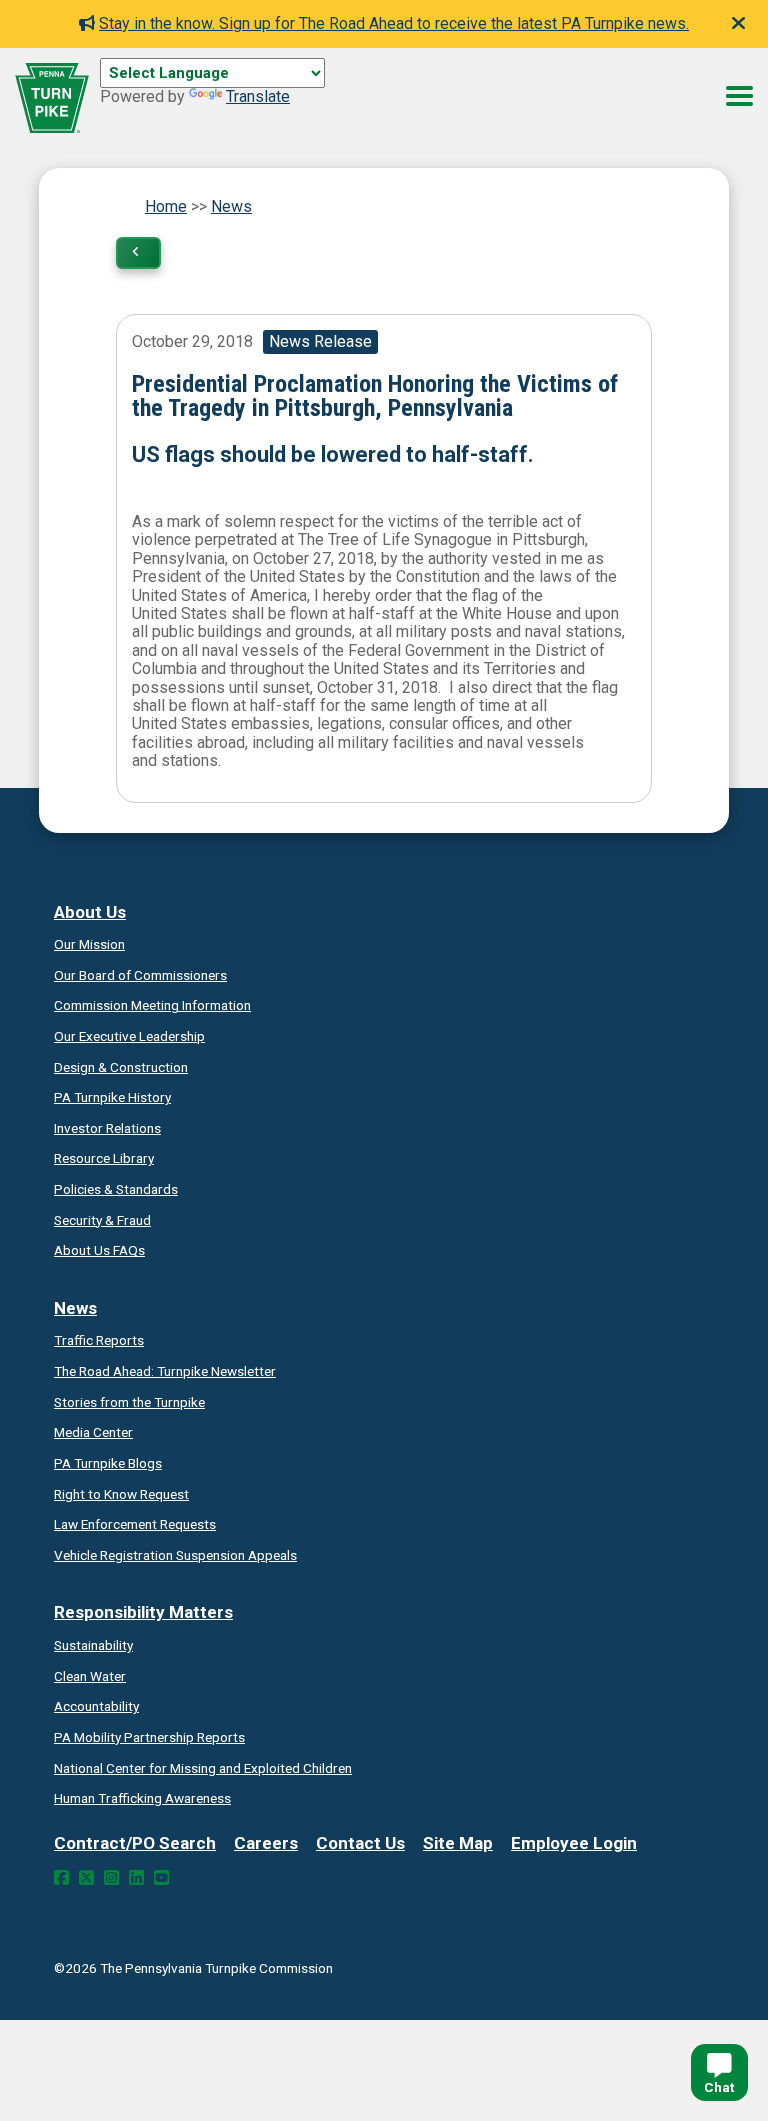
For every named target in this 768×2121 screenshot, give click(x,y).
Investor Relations (107, 1128)
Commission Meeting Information (152, 1005)
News (231, 206)
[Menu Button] (739, 96)
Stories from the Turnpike (129, 1402)
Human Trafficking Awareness (142, 1798)
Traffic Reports (99, 1340)
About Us (90, 912)
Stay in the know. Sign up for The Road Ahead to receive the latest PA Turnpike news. (394, 23)
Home (166, 206)
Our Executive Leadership (129, 1036)
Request (121, 1494)
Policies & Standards (116, 1189)
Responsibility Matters (143, 1612)
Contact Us (360, 1843)
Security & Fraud (102, 1220)
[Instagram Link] (111, 1878)
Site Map (458, 1843)
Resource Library (104, 1158)
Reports (149, 1737)
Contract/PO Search (135, 1843)
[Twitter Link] (86, 1878)
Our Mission (89, 944)
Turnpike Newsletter (165, 1371)
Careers (266, 1843)
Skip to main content (173, 95)
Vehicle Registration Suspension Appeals (175, 1555)
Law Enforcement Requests (135, 1524)
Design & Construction (121, 1067)
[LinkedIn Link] (136, 1878)
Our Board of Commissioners (140, 975)
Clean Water (90, 1676)
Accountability (96, 1706)
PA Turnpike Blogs (108, 1463)
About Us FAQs (99, 1250)
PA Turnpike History (112, 1097)
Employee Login (574, 1843)
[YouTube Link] (161, 1878)
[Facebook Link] (61, 1878)
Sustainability (93, 1645)
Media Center (93, 1432)
